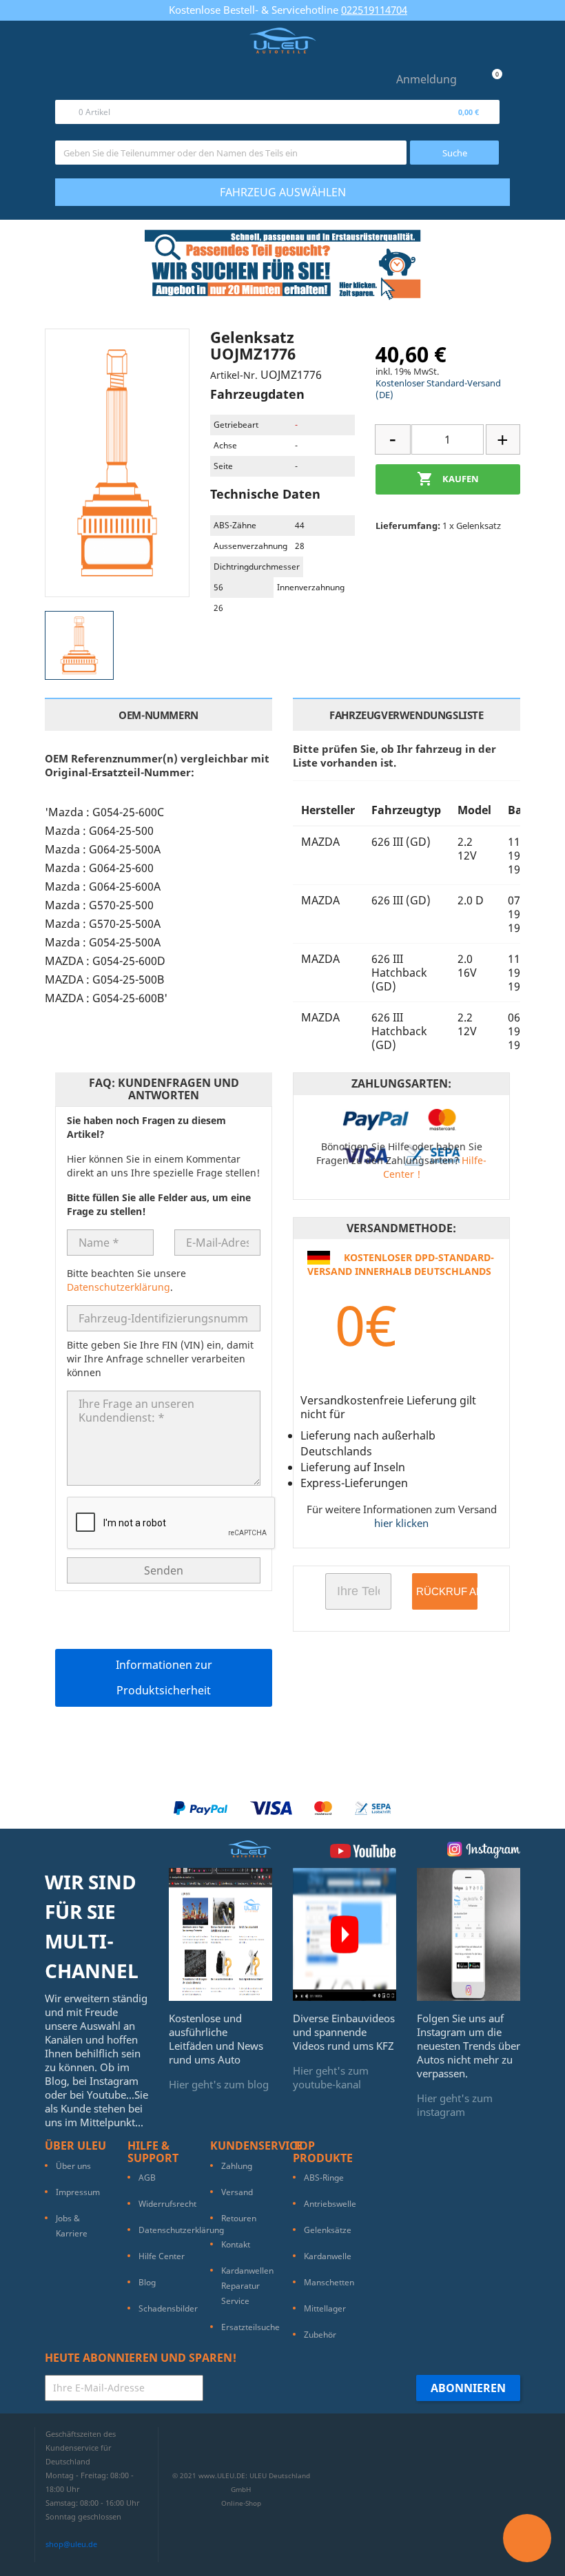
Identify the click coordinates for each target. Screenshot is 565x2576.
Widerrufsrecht (167, 2204)
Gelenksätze (328, 2230)
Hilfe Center (162, 2256)
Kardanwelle (328, 2256)
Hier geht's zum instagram (455, 2105)
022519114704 (374, 10)
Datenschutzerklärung (119, 1287)
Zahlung (237, 2166)
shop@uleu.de (71, 2544)
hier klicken (401, 1523)
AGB (147, 2178)
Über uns (73, 2166)
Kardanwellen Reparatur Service (247, 2286)
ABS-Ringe (324, 2178)
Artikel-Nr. (234, 375)
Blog (147, 2282)
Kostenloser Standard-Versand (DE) (438, 389)
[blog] (220, 1933)
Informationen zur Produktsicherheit (164, 1677)
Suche (455, 153)
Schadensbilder (168, 2308)
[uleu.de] (282, 41)
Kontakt (236, 2244)
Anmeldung (427, 79)
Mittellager (325, 2308)
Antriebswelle (330, 2204)
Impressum (78, 2192)
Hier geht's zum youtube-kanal (331, 2077)
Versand (237, 2192)
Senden (164, 1570)
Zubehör (320, 2335)
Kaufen (448, 479)
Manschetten (329, 2282)
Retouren (239, 2218)
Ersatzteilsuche (250, 2327)
